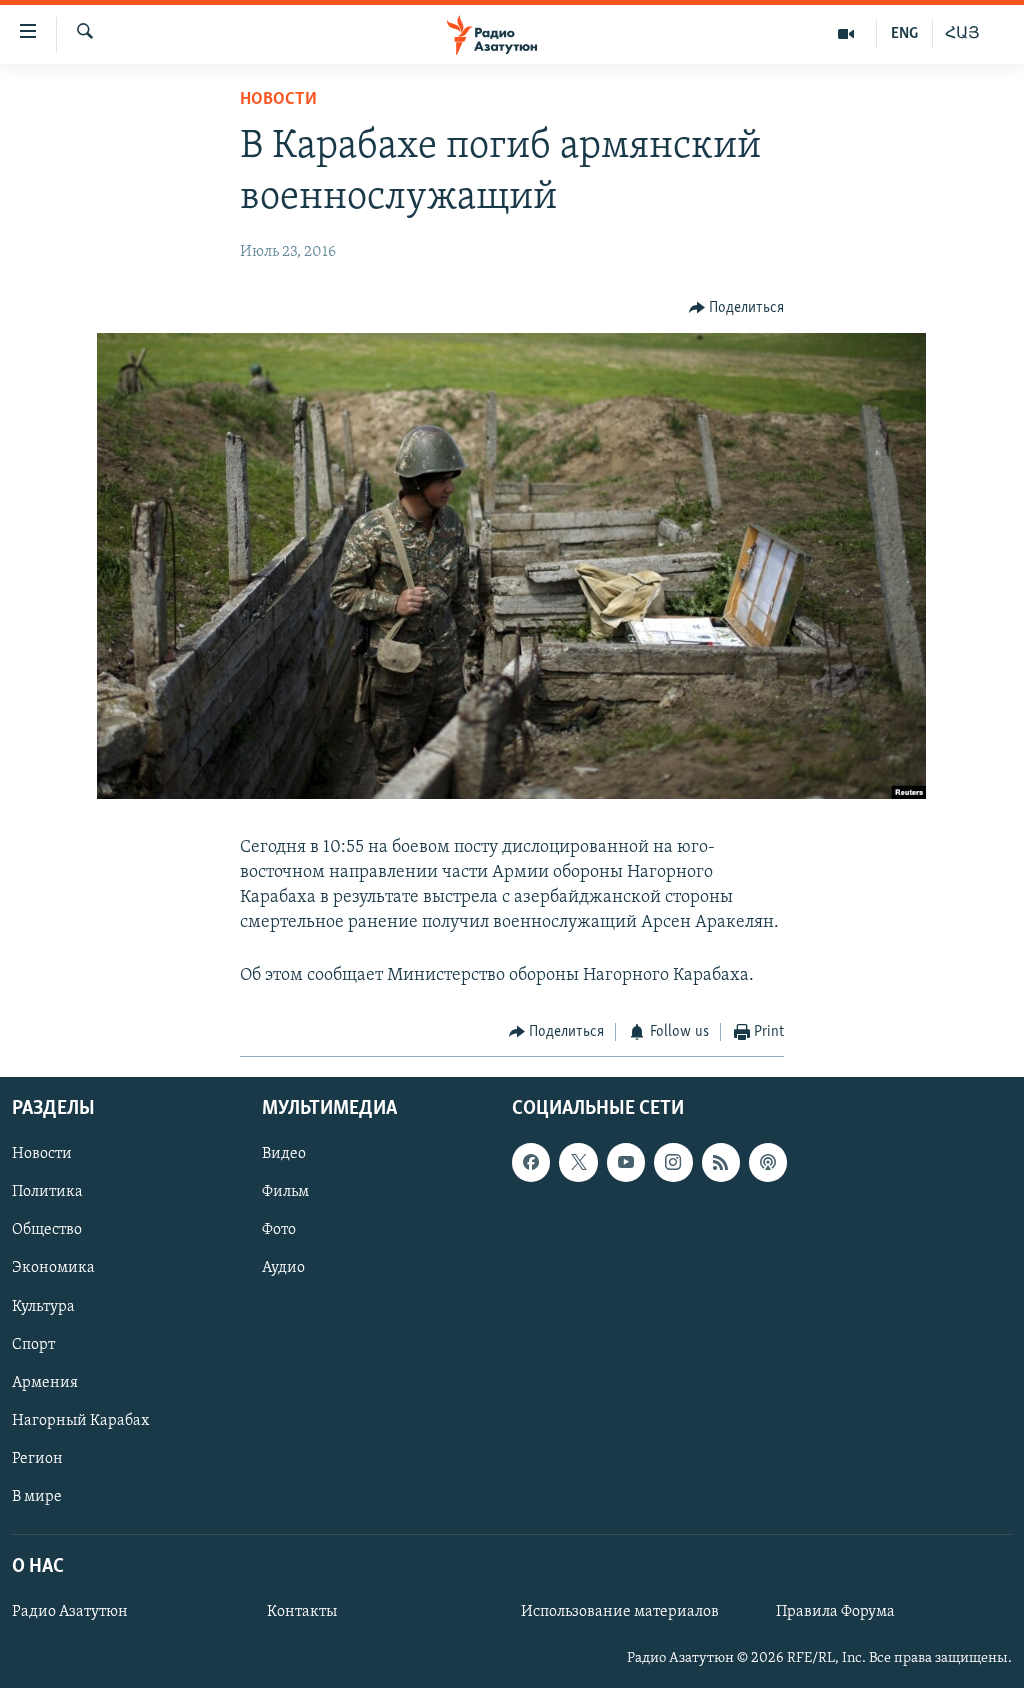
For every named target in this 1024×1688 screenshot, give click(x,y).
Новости (278, 100)
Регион (37, 1459)
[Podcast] (768, 1163)
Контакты (302, 1612)
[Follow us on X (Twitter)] (578, 1163)
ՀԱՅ (962, 34)
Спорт (33, 1345)
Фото (279, 1231)
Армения (45, 1383)
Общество (47, 1231)
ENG (904, 34)
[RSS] (721, 1163)
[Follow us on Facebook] (531, 1163)
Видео (284, 1155)
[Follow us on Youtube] (626, 1163)
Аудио (283, 1269)
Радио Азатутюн (70, 1612)
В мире (37, 1497)
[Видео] (846, 34)
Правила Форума (835, 1612)
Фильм (285, 1193)
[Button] (737, 308)
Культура (43, 1307)
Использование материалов (620, 1612)
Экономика (53, 1269)
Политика (47, 1193)
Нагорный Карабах (80, 1421)
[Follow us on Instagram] (673, 1163)
